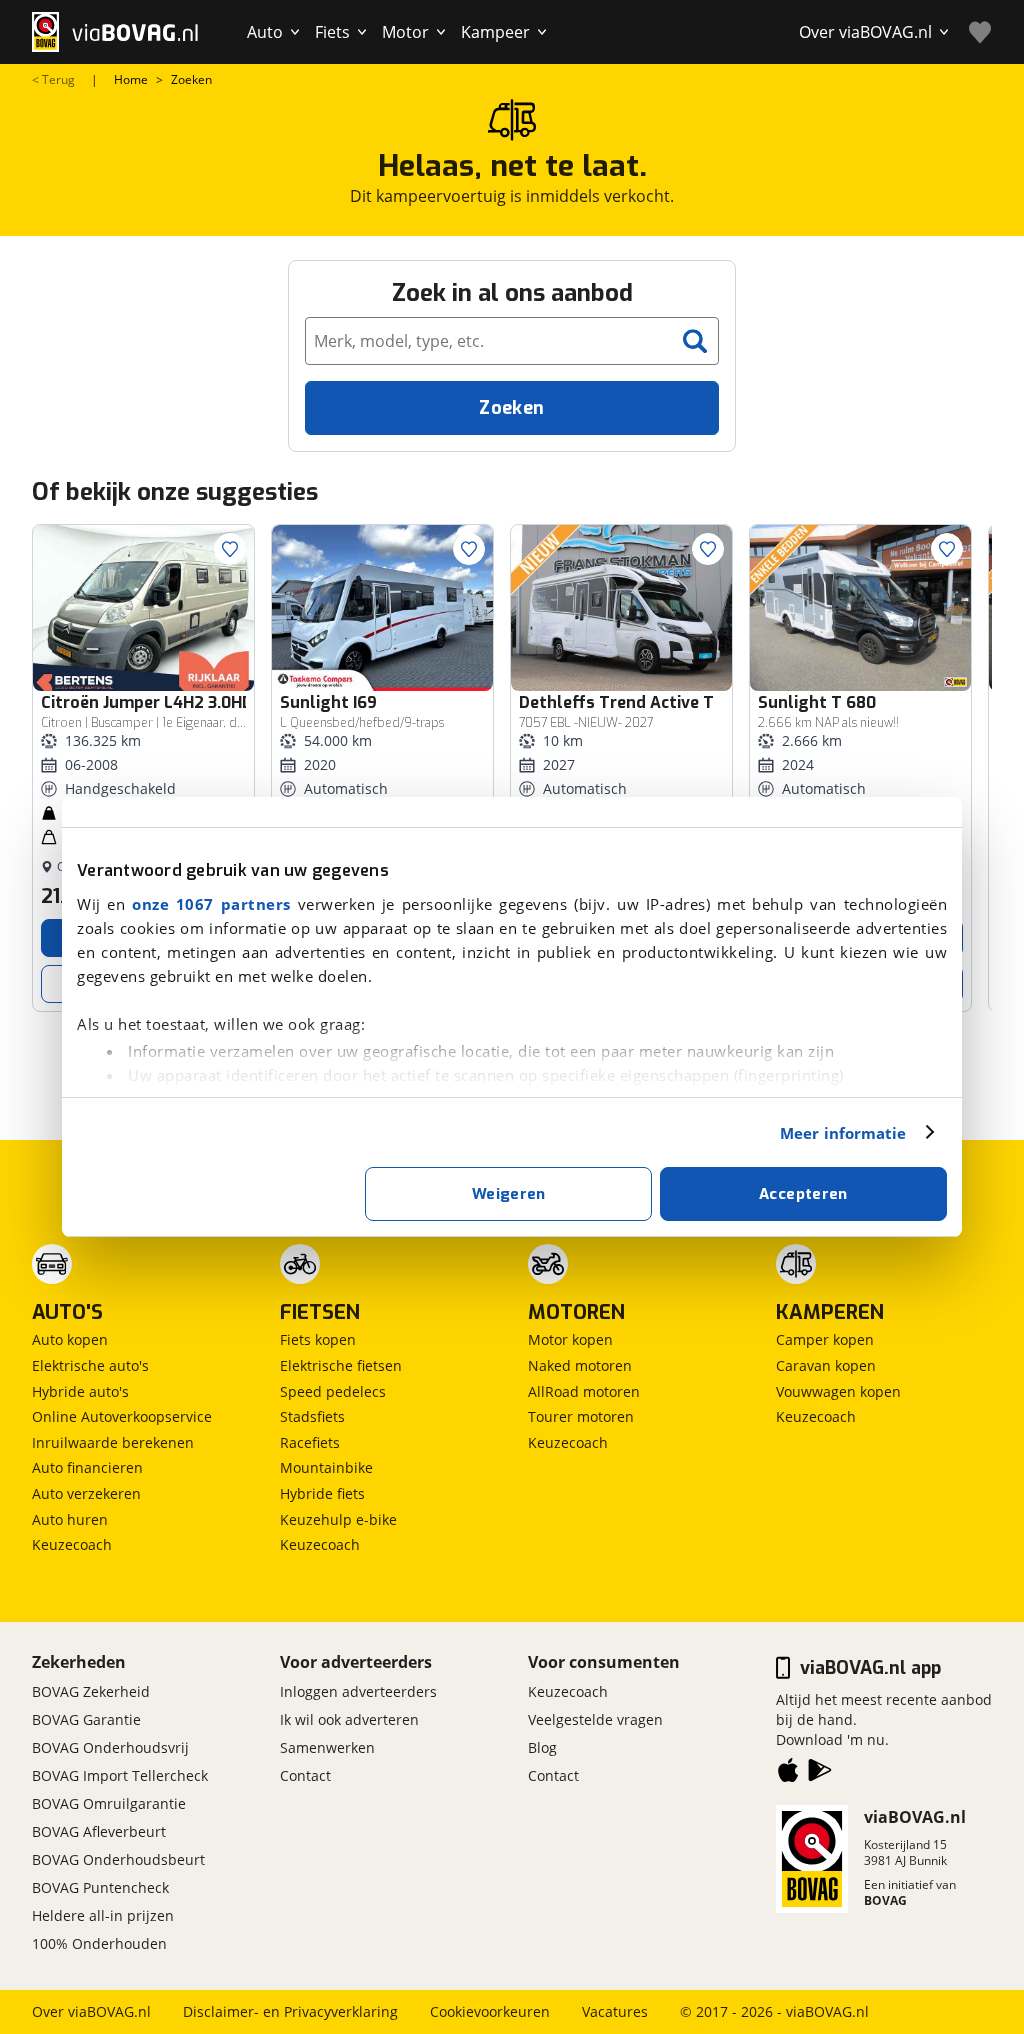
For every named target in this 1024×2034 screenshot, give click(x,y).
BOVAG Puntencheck (100, 1887)
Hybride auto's (80, 1391)
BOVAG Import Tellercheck (120, 1775)
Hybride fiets (322, 1493)
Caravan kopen (826, 1365)
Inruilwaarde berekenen (113, 1442)
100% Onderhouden (99, 1943)
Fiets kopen (318, 1339)
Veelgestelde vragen (595, 1719)
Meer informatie (843, 1133)
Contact (305, 1775)
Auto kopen (70, 1339)
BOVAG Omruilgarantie (109, 1803)
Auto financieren (87, 1467)
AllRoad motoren (584, 1391)
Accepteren (803, 1194)
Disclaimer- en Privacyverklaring (290, 2011)
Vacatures (615, 2011)
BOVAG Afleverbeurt (99, 1831)
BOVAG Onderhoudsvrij (110, 1747)
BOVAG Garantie (86, 1719)
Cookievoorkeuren (490, 2011)
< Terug (53, 80)
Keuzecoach (72, 1544)
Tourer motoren (581, 1416)
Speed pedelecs (333, 1391)
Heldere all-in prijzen (103, 1915)
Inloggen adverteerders (358, 1691)
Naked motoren (580, 1365)
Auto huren (70, 1519)
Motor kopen (570, 1339)
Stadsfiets (312, 1416)
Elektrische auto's (90, 1365)
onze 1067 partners (211, 904)
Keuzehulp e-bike (338, 1519)
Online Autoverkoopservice (122, 1416)
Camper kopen (825, 1339)
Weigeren (509, 1194)
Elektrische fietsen (341, 1365)
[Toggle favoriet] (230, 549)
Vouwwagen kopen (838, 1391)
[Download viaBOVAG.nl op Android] (820, 1774)
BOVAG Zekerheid (91, 1691)
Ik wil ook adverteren (349, 1719)
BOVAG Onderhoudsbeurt (118, 1859)
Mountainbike (326, 1467)
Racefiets (310, 1442)
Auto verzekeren (86, 1493)
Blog (542, 1747)
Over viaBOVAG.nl (91, 2011)
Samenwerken (327, 1747)
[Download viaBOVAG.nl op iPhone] (788, 1774)
